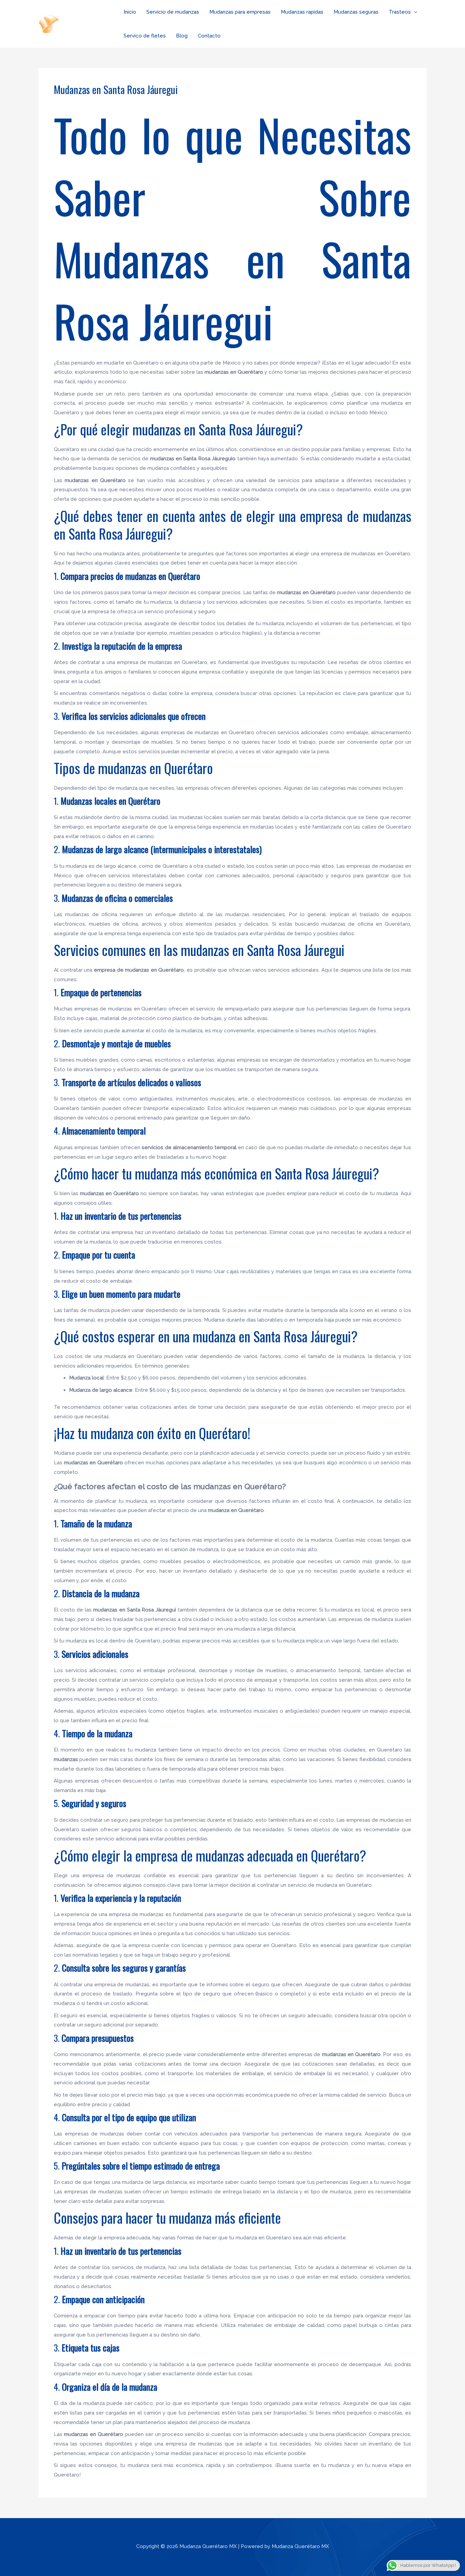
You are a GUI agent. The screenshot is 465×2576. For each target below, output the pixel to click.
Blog (182, 36)
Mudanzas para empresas (240, 12)
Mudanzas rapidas (302, 12)
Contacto (209, 36)
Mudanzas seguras (356, 12)
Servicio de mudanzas (173, 12)
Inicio (130, 12)
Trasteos (400, 12)
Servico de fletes (145, 36)
